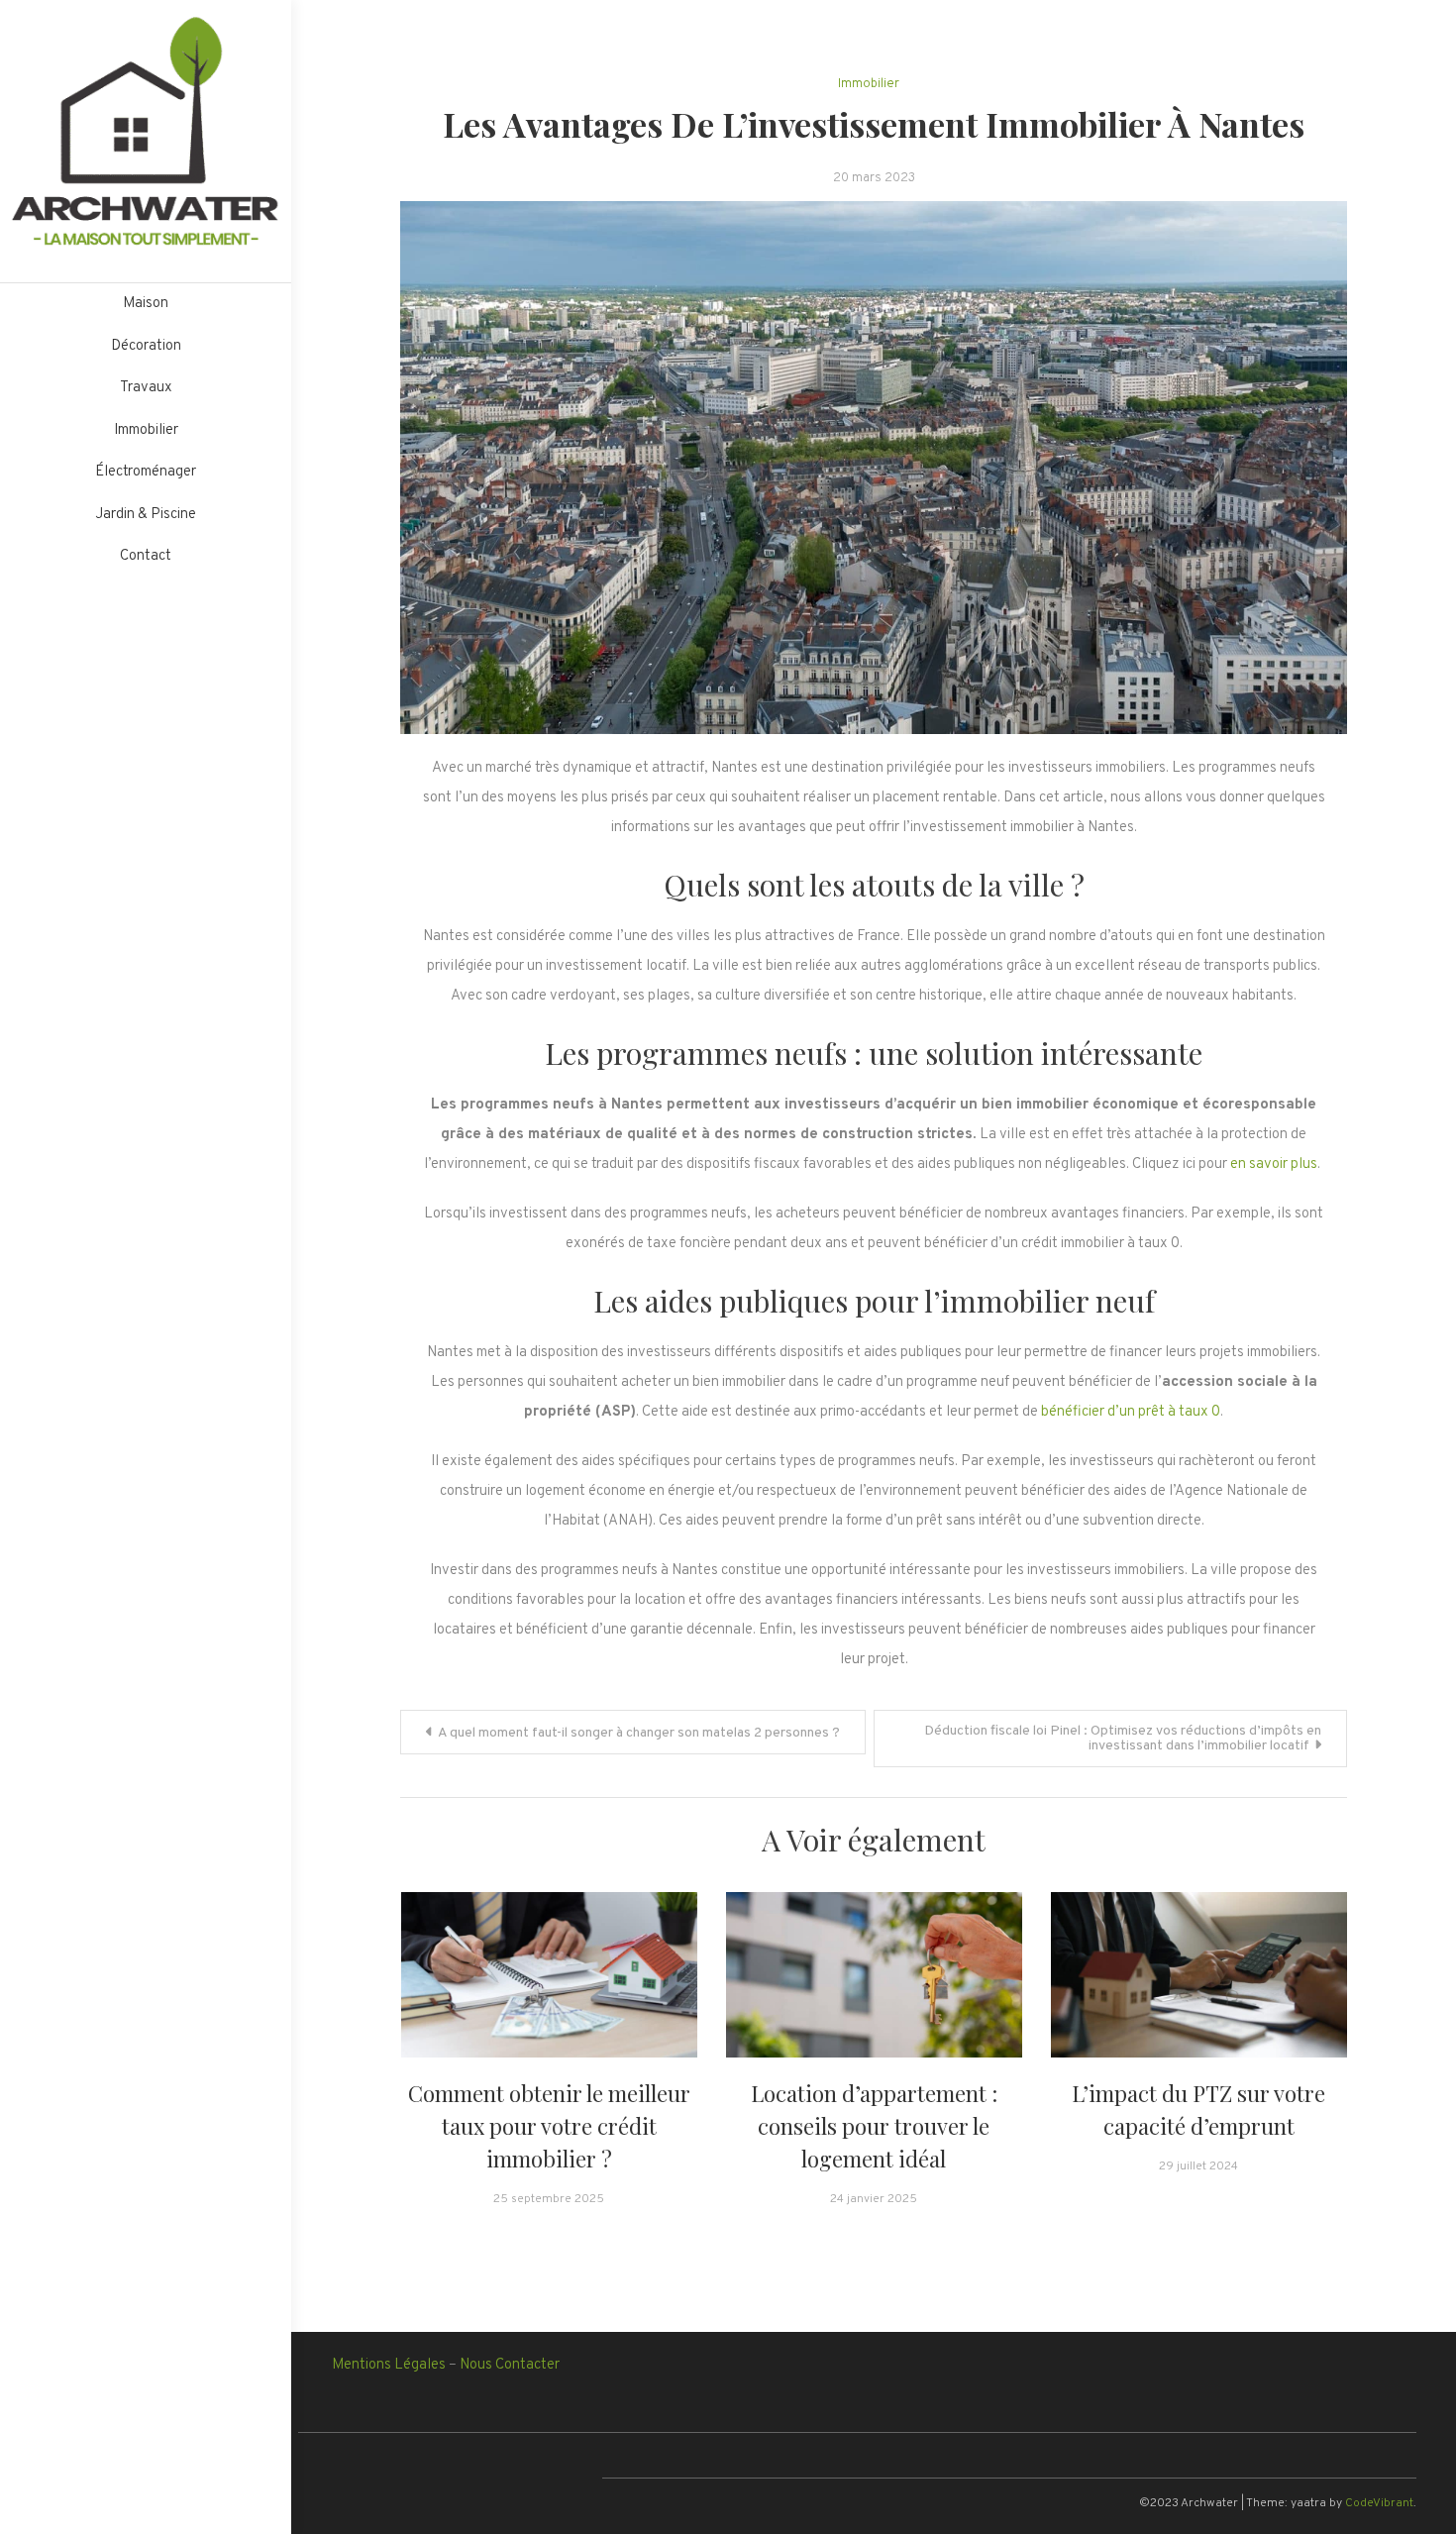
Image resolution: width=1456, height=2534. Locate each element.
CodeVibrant (1379, 2503)
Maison (146, 304)
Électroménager (146, 472)
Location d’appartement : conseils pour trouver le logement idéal (874, 2126)
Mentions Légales (389, 2365)
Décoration (146, 346)
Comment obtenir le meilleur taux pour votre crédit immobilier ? (549, 2126)
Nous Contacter (510, 2365)
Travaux (146, 388)
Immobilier (146, 430)
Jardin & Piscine (146, 515)
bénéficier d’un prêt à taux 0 (1131, 1412)
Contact (146, 556)
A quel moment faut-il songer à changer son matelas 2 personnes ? (639, 1733)
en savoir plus (1274, 1164)
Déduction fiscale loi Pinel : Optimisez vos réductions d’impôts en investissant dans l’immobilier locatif (1123, 1739)
